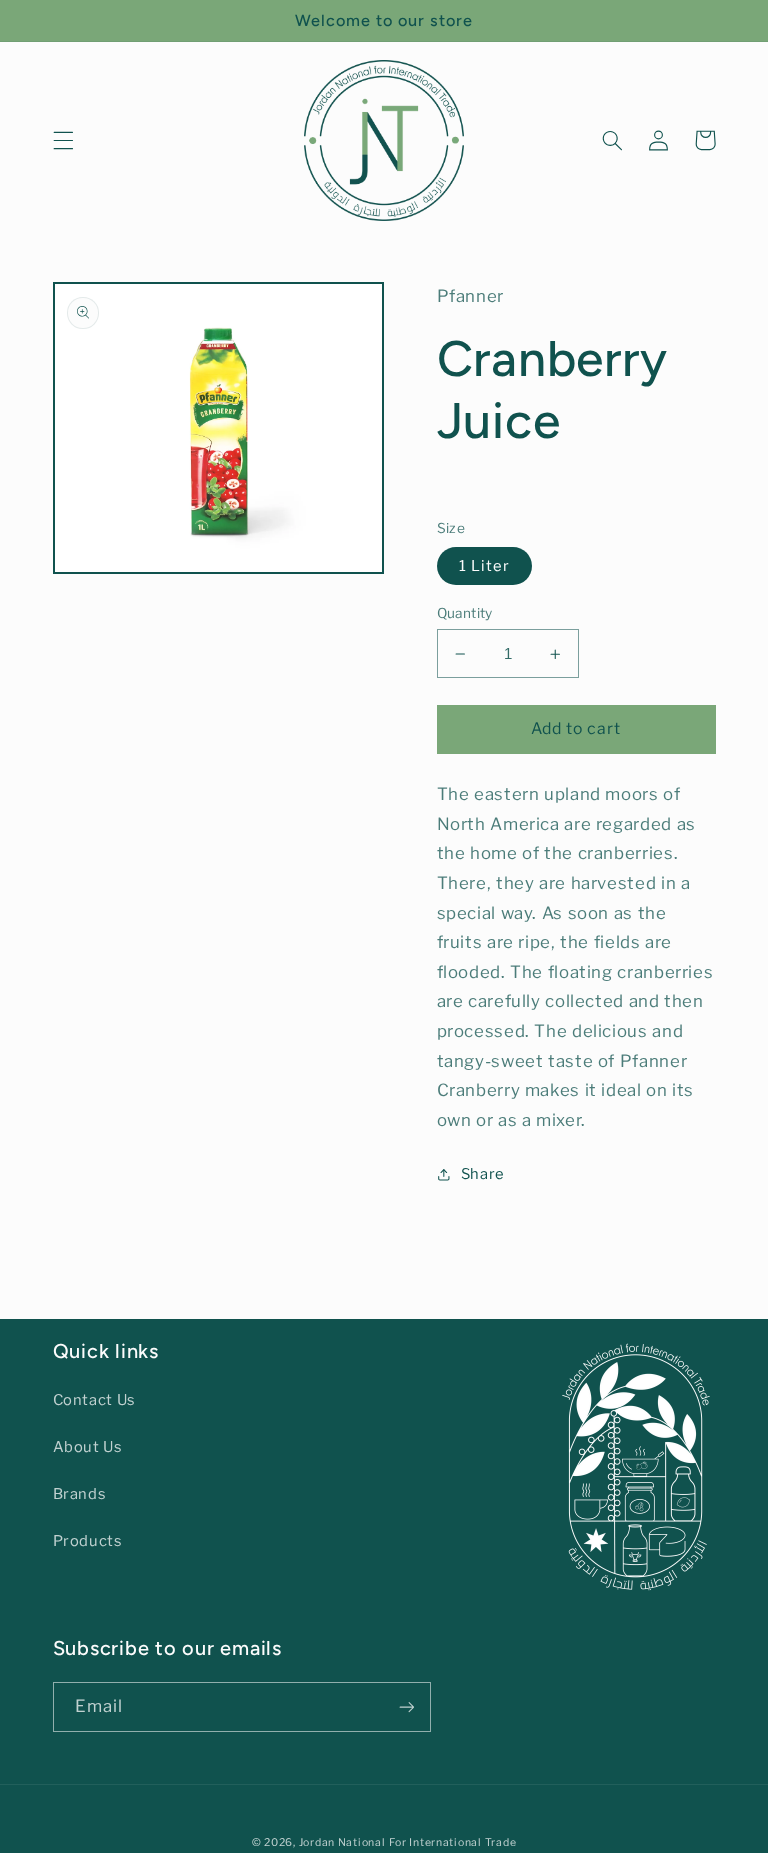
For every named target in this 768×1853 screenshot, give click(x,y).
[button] (63, 140)
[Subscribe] (406, 1706)
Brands (80, 1494)
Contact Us (94, 1400)
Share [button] (483, 1174)
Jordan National (342, 1842)
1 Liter (484, 566)
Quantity (465, 613)
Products (88, 1541)
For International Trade (452, 1842)
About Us (88, 1447)
